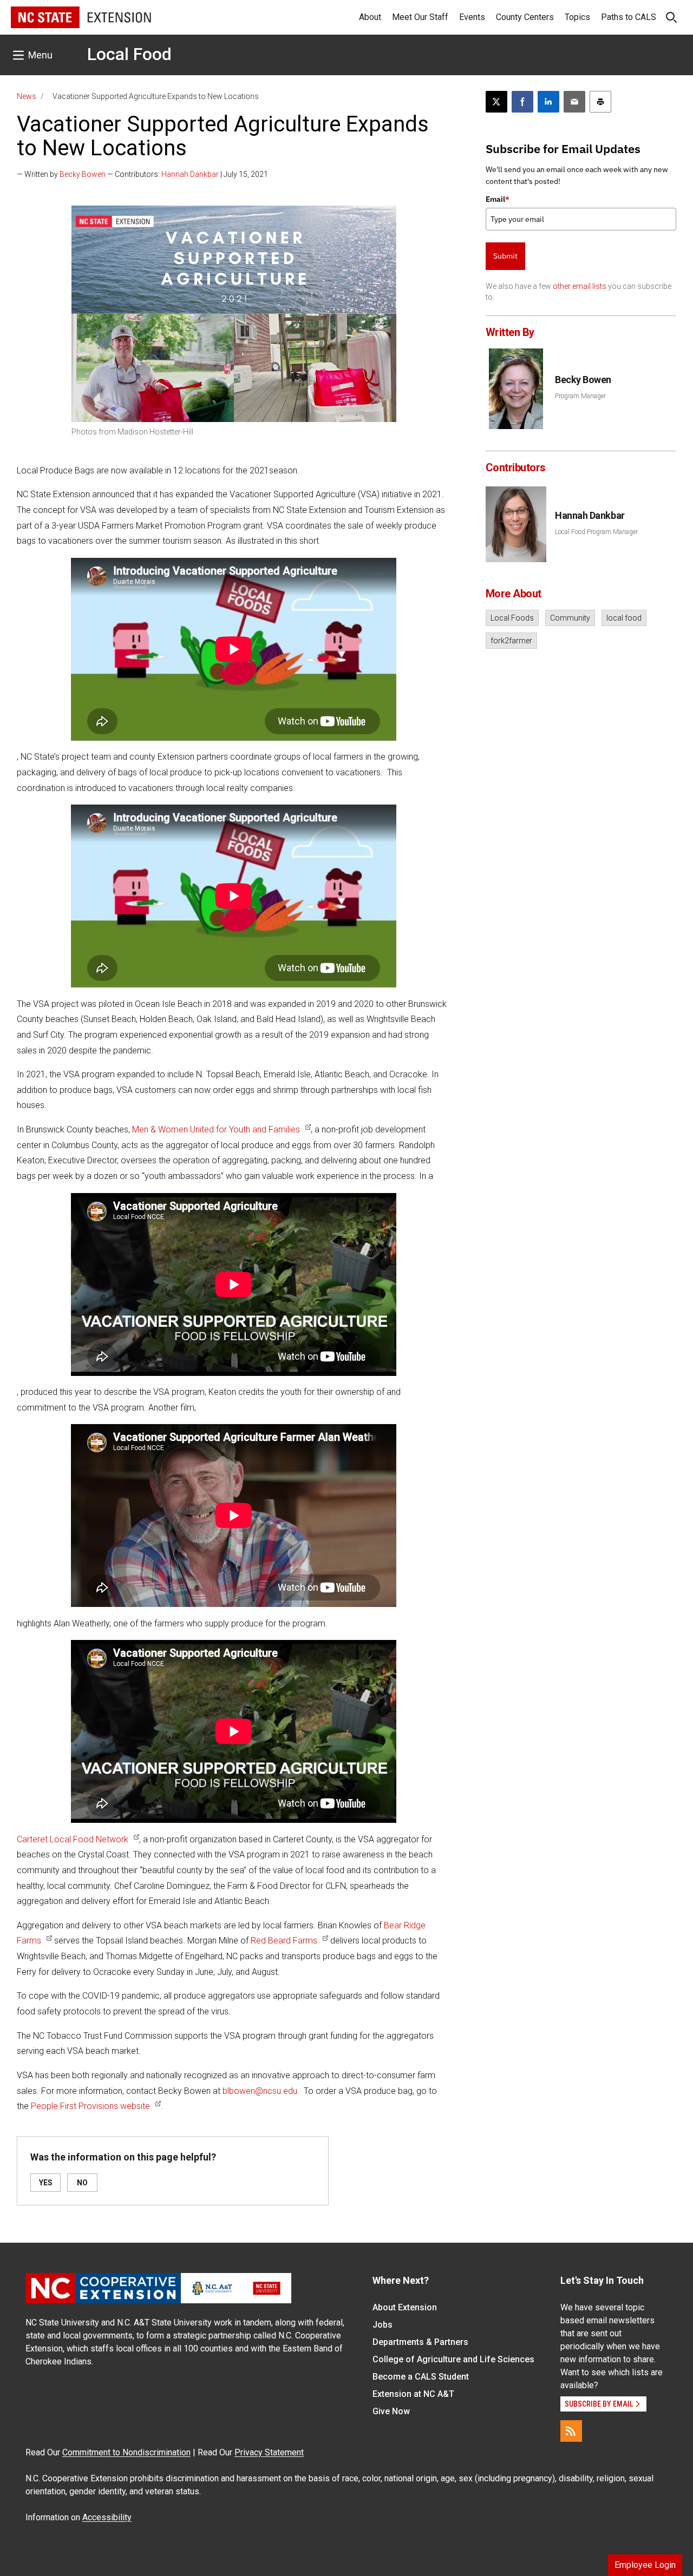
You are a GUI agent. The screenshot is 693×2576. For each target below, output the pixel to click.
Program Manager (580, 396)
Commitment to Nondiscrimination (126, 2452)
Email (498, 199)
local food (624, 618)
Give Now (391, 2411)
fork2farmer (511, 641)
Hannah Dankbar (190, 174)
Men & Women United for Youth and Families (216, 1129)
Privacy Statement (269, 2452)
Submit (505, 256)
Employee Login (645, 2565)
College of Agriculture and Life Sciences (453, 2359)
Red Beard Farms (284, 1941)
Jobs (383, 2325)
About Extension (405, 2307)
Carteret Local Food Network (73, 1839)
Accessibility (107, 2517)
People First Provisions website (90, 2106)
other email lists (580, 286)
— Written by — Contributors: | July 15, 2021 (142, 174)
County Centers (525, 17)
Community (570, 618)
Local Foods (512, 618)
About (370, 17)
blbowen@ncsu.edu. (261, 2091)
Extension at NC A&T (413, 2394)
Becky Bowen (83, 174)
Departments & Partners (420, 2342)
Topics (577, 17)
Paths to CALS (629, 17)
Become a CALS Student (421, 2377)
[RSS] (571, 2431)
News (27, 96)
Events (472, 17)
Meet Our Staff (420, 17)
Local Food (129, 54)
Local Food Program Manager (596, 532)
